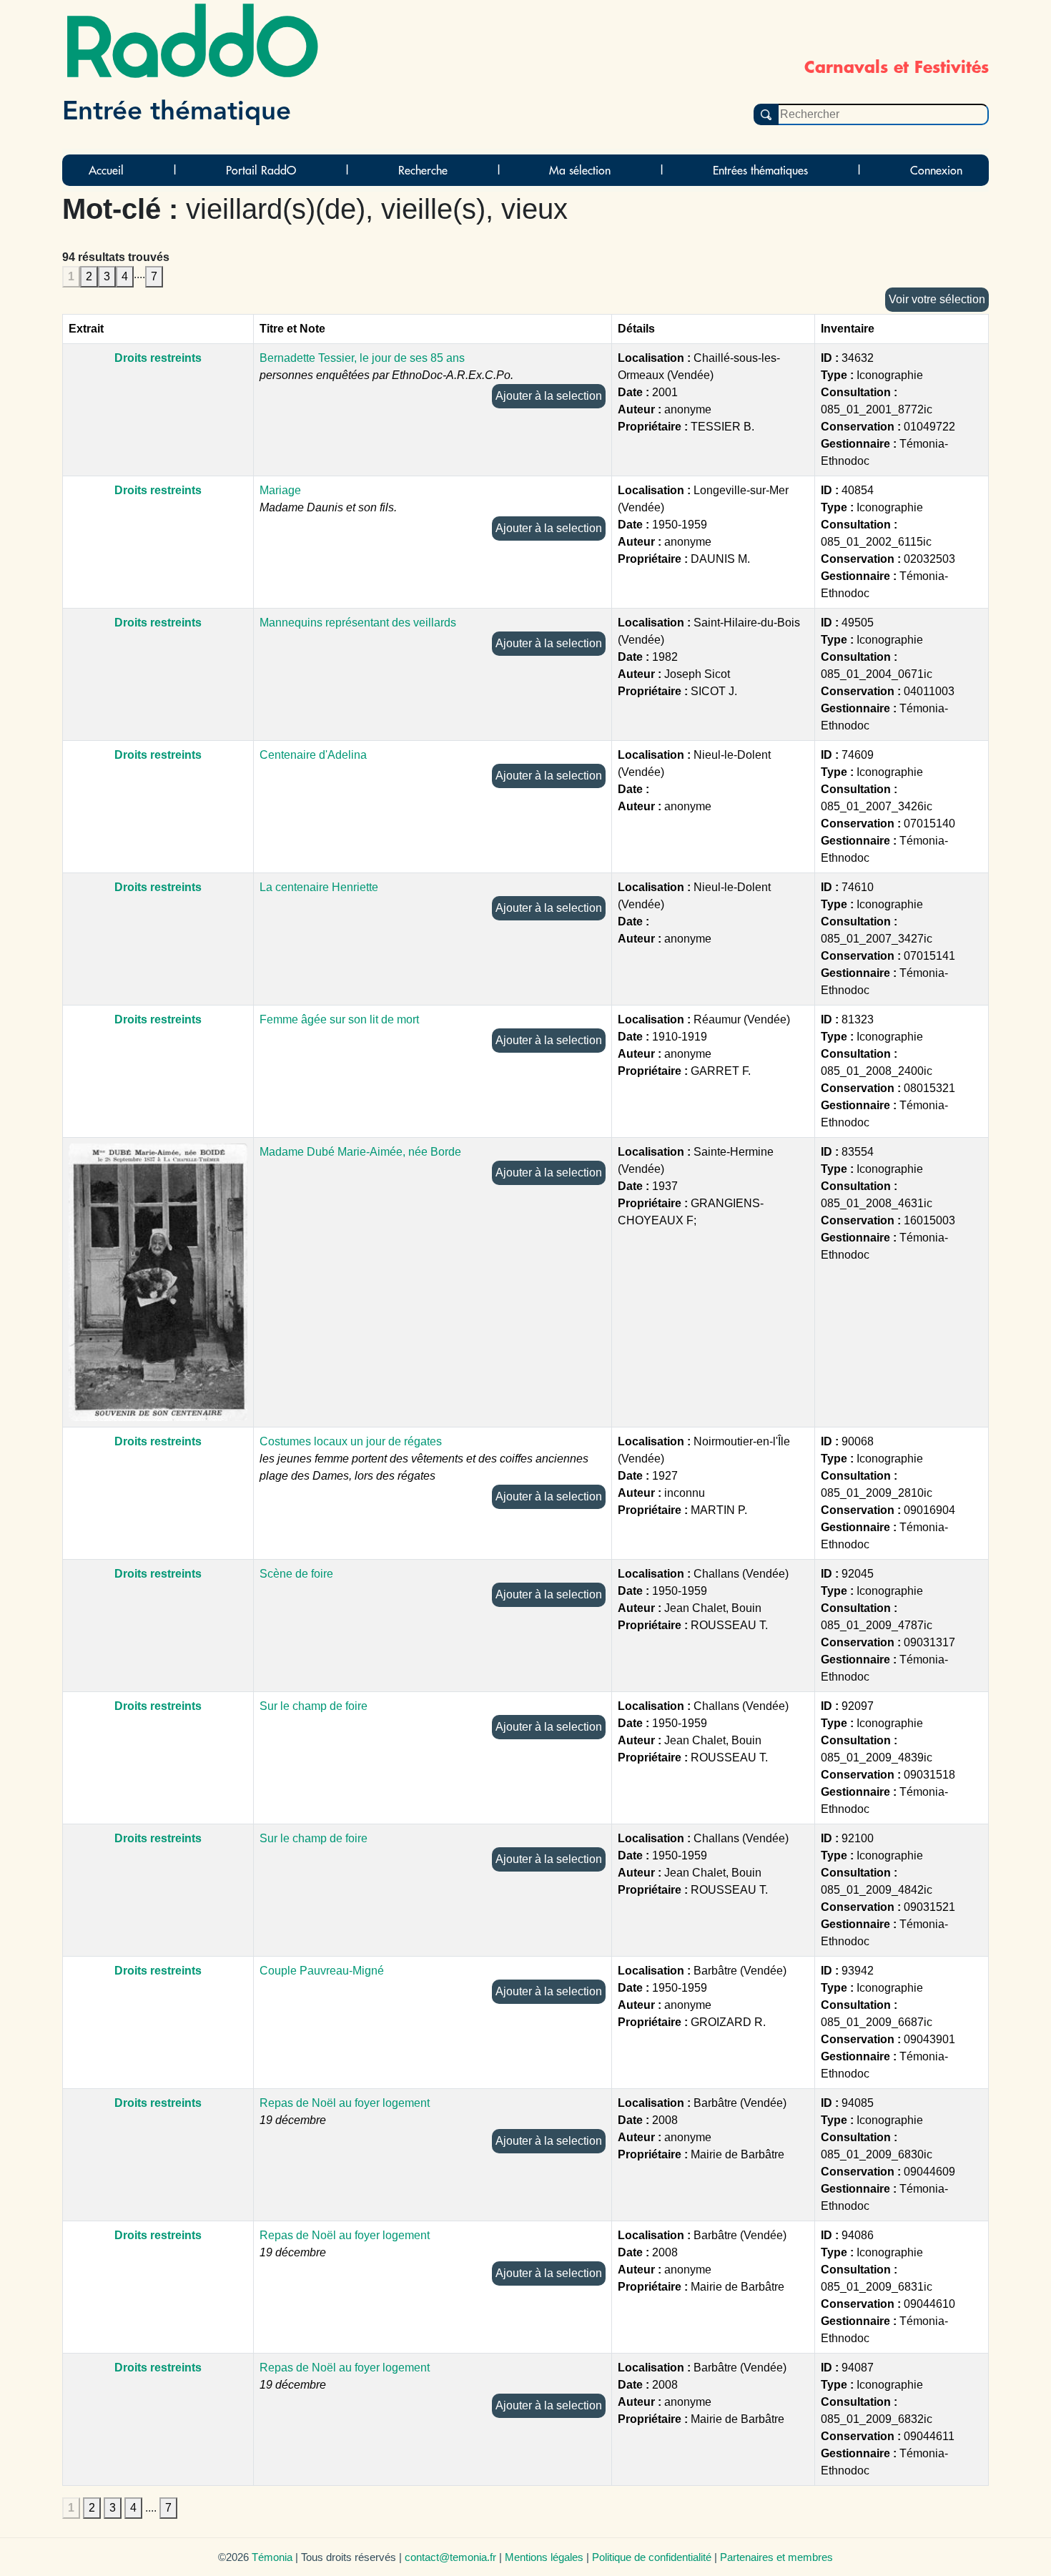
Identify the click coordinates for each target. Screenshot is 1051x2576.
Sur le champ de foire (314, 1706)
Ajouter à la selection (549, 396)
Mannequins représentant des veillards (358, 623)
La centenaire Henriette (319, 887)
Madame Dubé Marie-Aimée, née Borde (360, 1152)
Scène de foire (296, 1574)
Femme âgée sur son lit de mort (339, 1019)
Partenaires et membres (776, 2557)
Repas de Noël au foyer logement (345, 2103)
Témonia (272, 2557)
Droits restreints (158, 358)
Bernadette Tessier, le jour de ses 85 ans (362, 358)
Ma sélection (580, 170)
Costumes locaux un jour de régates (351, 1441)
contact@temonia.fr (450, 2557)
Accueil (106, 170)
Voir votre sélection (937, 299)
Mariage (280, 490)
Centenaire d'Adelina (313, 755)
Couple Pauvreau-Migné (322, 1971)
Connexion (936, 170)
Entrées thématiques (760, 170)
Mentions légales (544, 2557)
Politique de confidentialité (652, 2557)
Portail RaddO (261, 170)
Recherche (423, 170)
